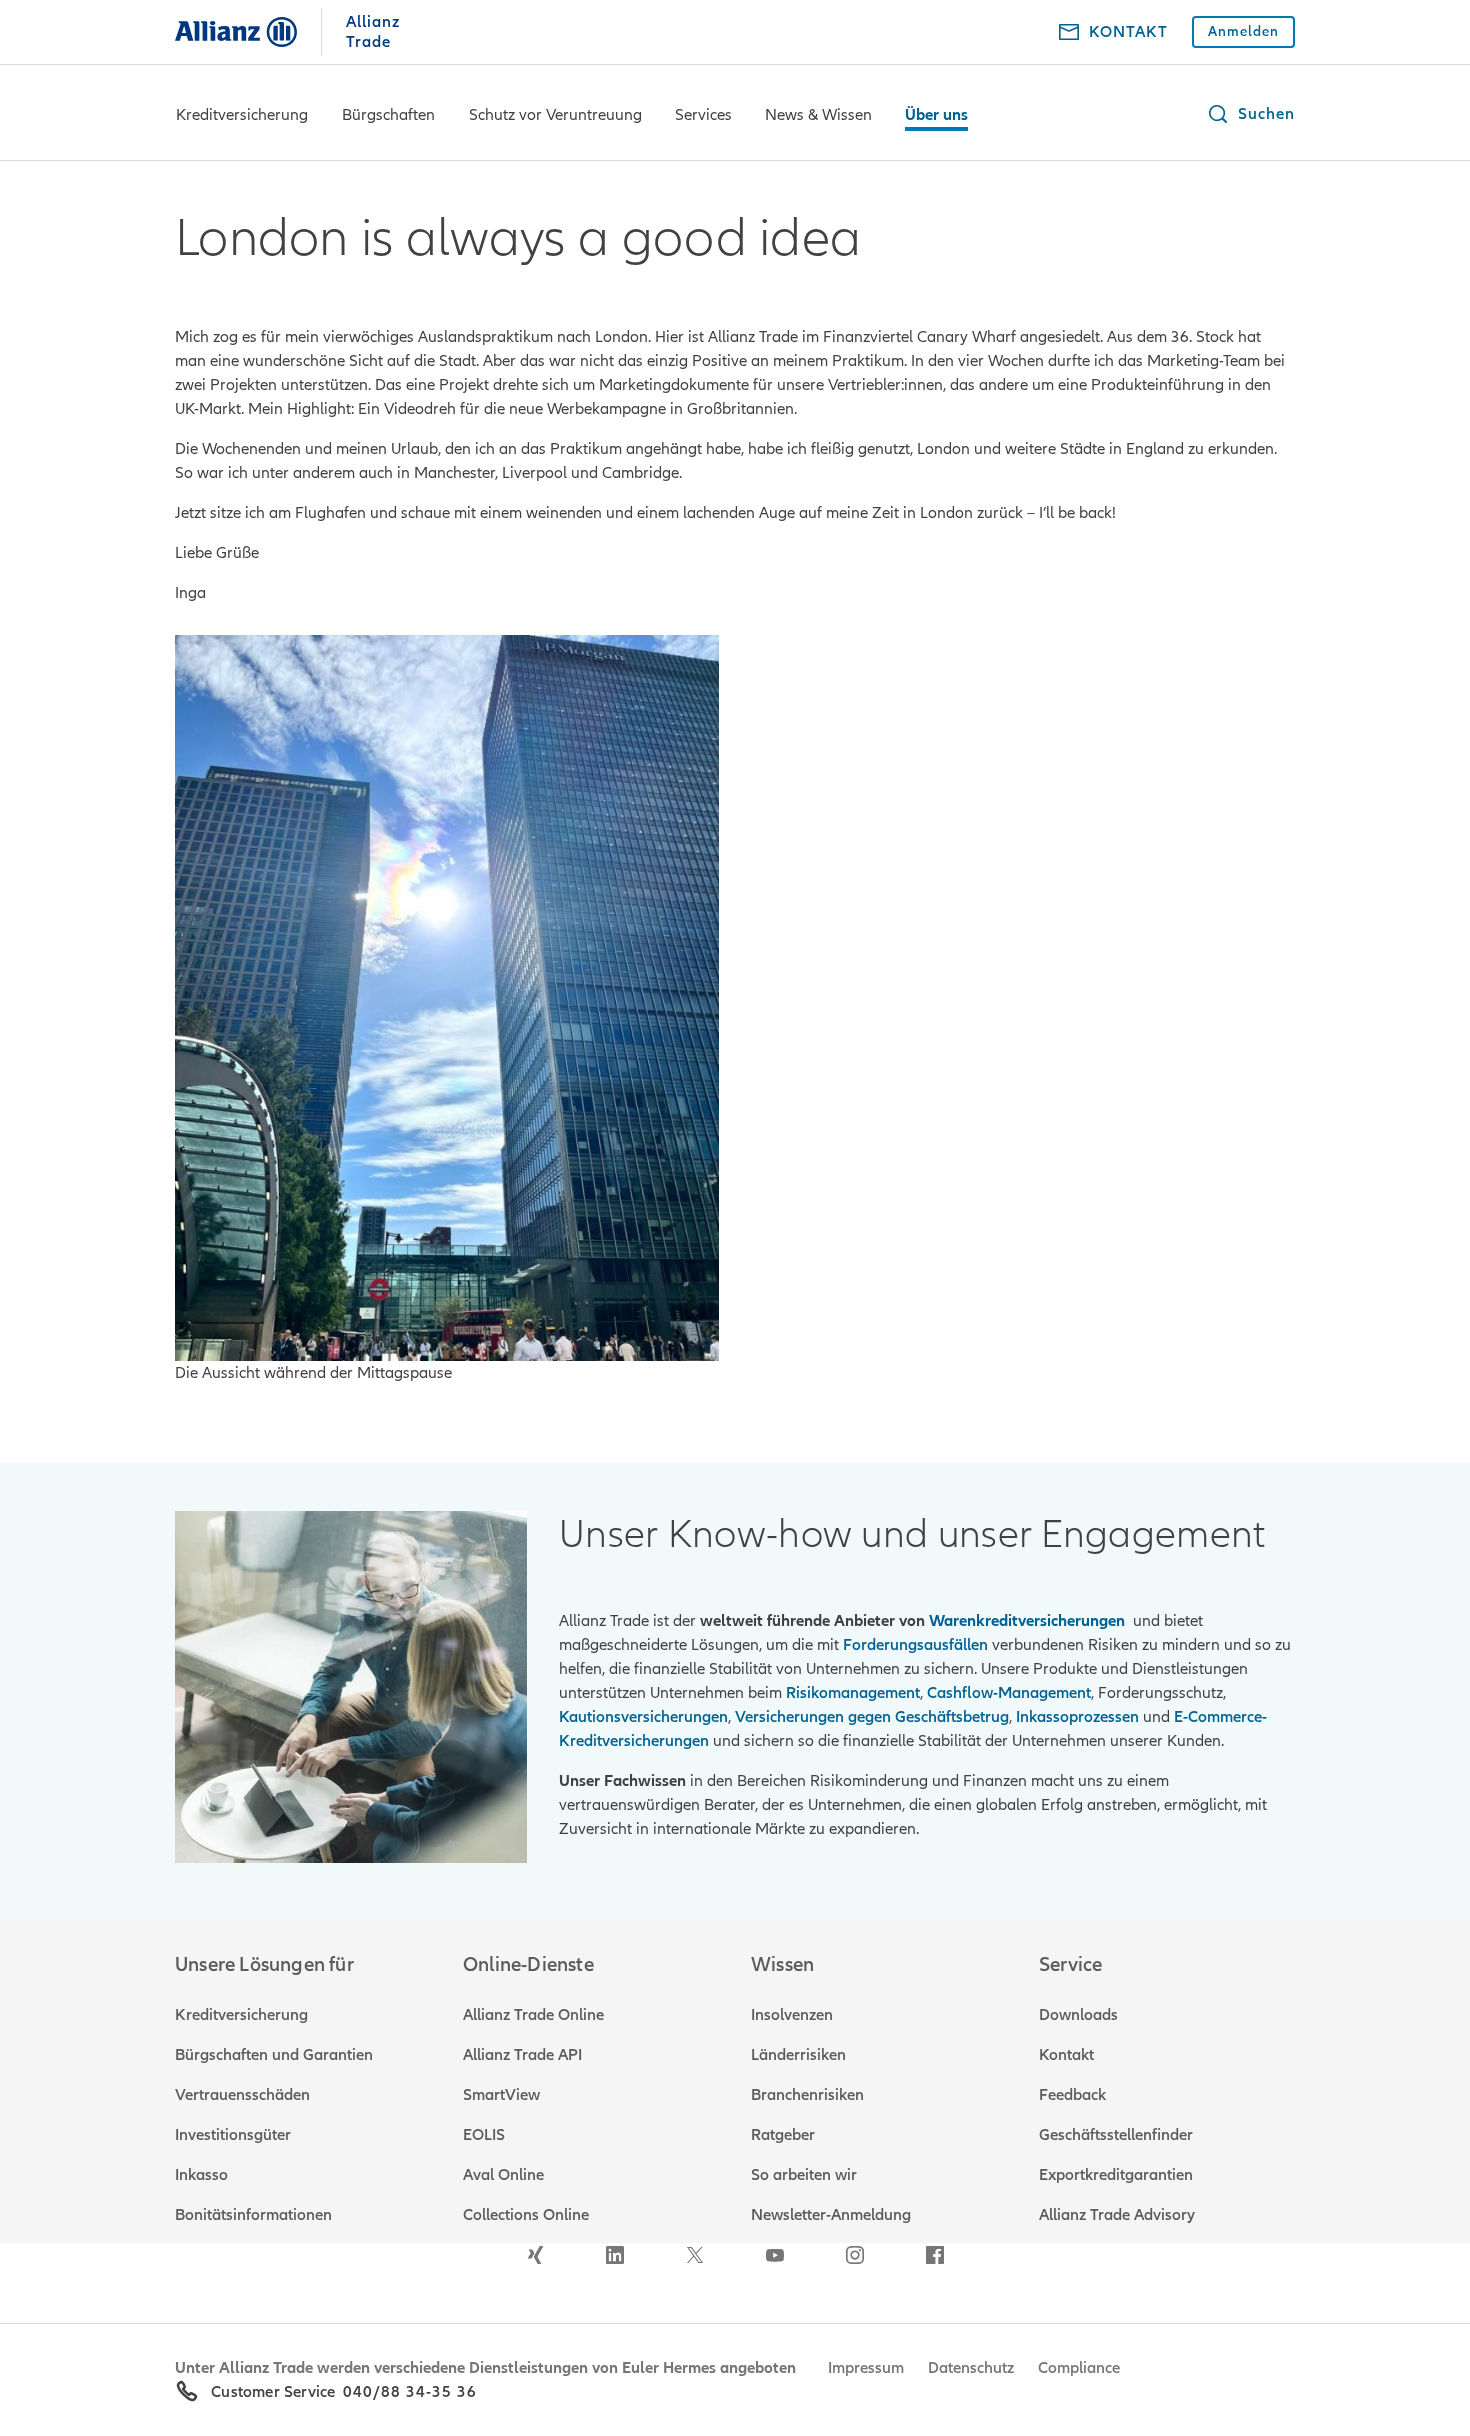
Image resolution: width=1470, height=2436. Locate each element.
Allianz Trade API (522, 2055)
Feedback (1072, 2095)
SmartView (501, 2095)
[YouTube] (775, 2255)
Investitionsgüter (233, 2135)
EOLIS (484, 2135)
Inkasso (201, 2175)
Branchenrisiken (807, 2095)
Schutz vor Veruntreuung (555, 115)
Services (703, 115)
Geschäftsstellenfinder (1116, 2135)
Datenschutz (971, 2368)
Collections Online (526, 2215)
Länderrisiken (798, 2055)
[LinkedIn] (615, 2255)
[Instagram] (855, 2255)
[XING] (535, 2255)
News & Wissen (818, 115)
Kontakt (1066, 2055)
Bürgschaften (388, 115)
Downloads (1078, 2015)
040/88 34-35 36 (410, 2392)
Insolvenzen (792, 2015)
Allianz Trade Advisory (1117, 2215)
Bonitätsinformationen (253, 2215)
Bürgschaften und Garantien (274, 2055)
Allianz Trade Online (533, 2015)
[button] (1250, 114)
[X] (695, 2255)
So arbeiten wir (804, 2175)
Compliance (1079, 2368)
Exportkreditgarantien (1116, 2175)
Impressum (866, 2368)
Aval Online (503, 2175)
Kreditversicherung (242, 115)
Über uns (936, 115)
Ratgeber (783, 2135)
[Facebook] (935, 2255)
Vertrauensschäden (242, 2095)
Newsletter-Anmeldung (831, 2215)
